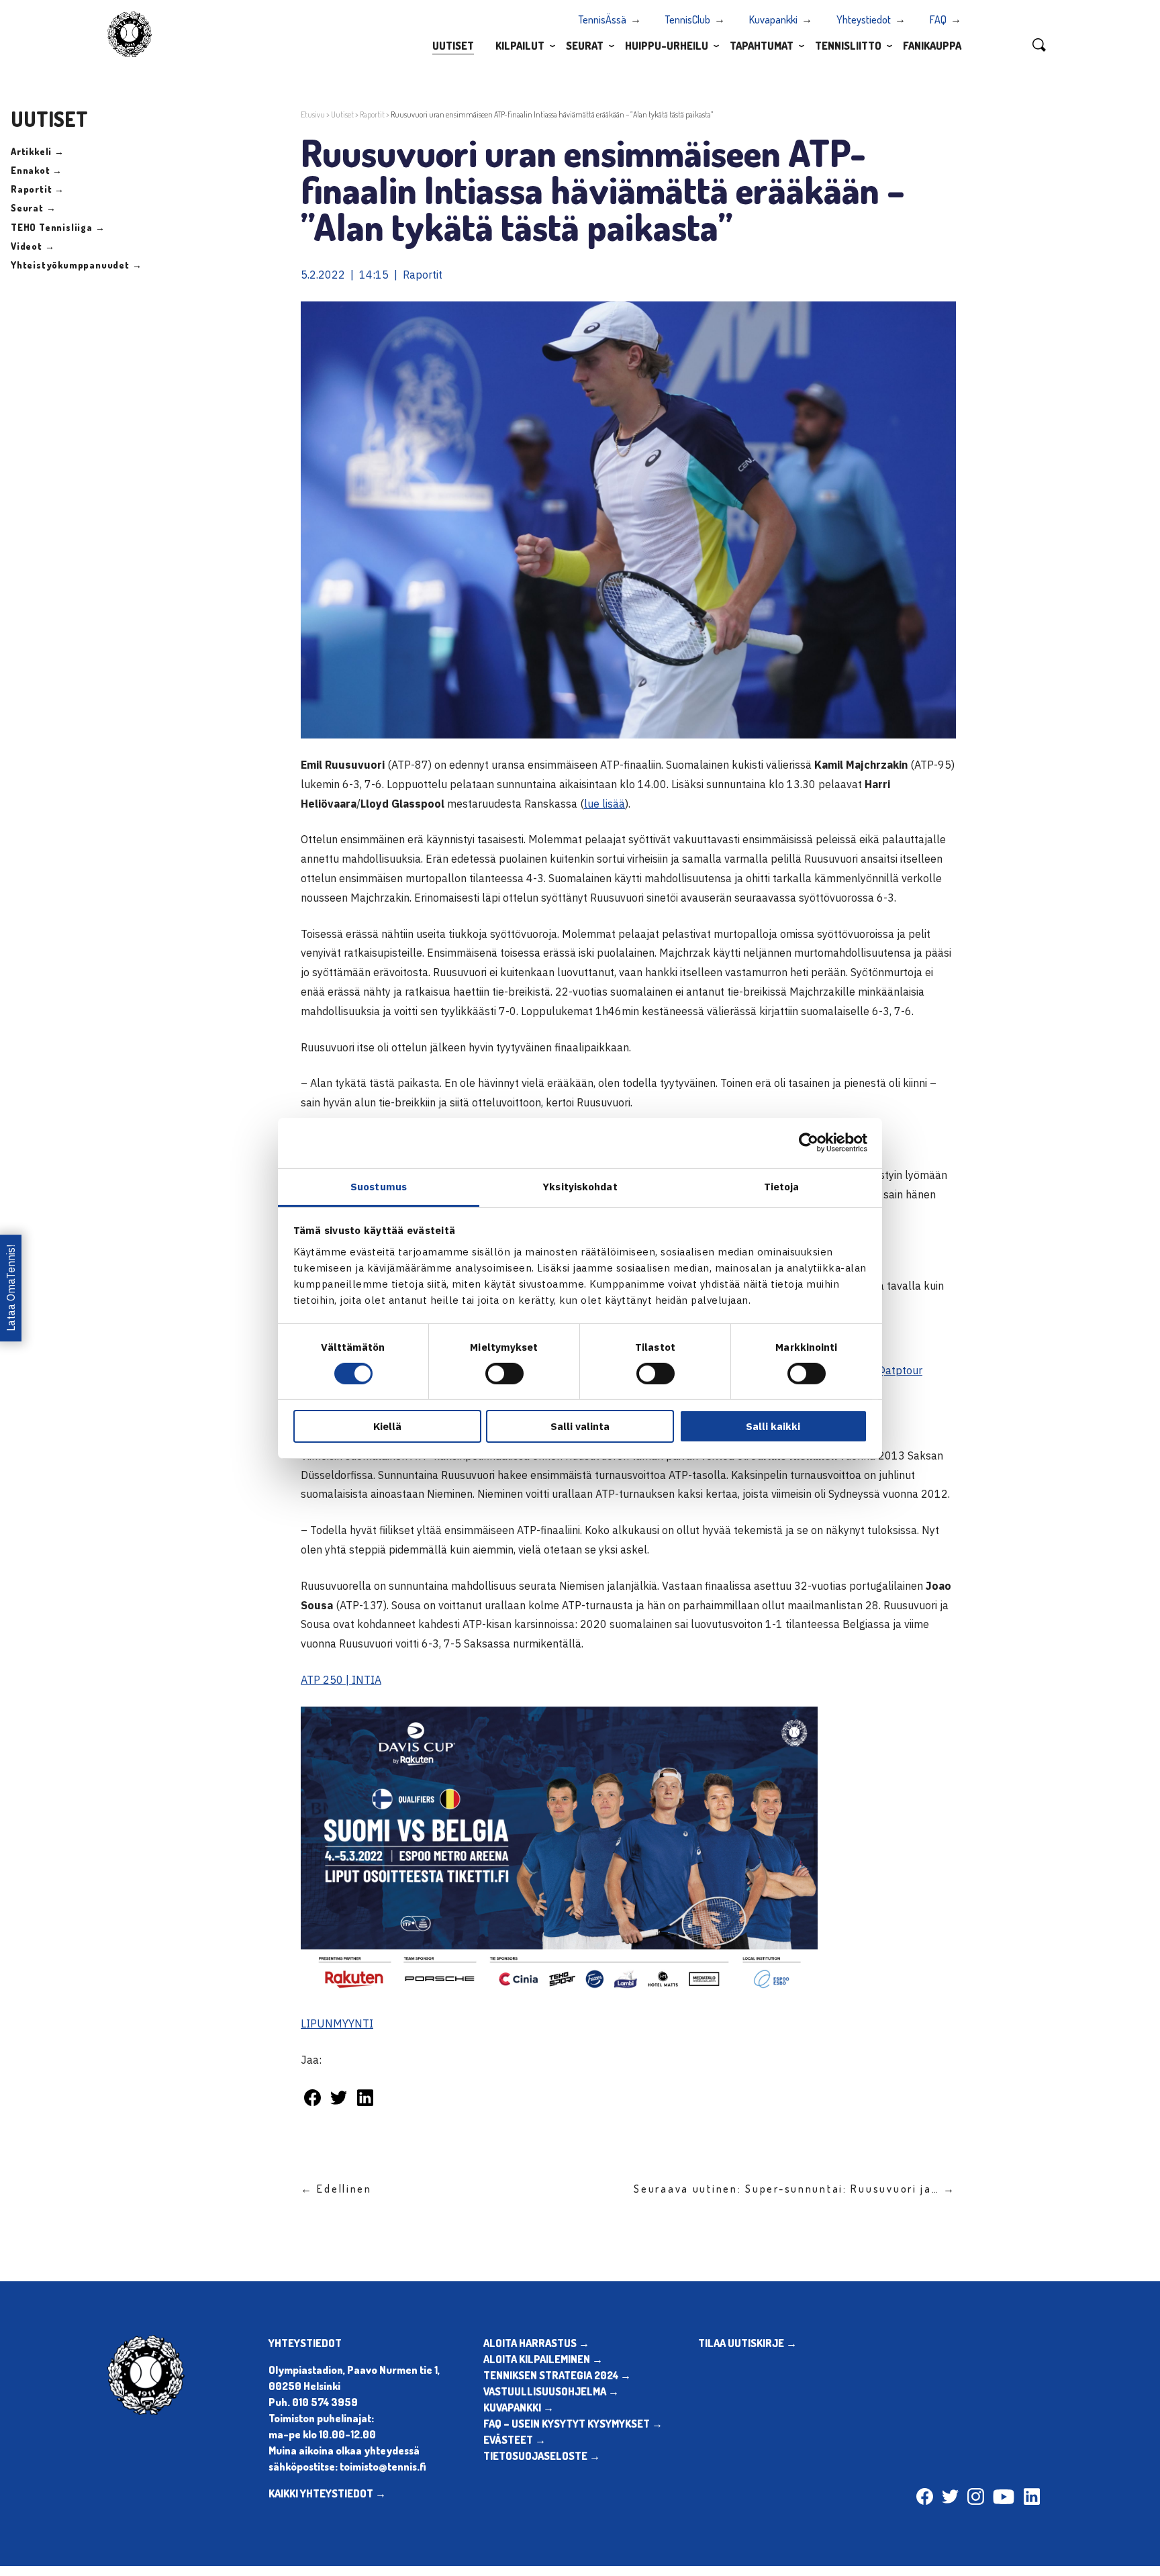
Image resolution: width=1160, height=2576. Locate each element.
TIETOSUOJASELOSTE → (542, 2456)
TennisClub (688, 19)
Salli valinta (580, 1426)
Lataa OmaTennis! (11, 1288)
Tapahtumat (762, 46)
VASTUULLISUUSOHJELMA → (551, 2391)
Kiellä (387, 1426)
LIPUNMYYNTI (337, 2023)
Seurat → (33, 208)
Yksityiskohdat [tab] (580, 1186)
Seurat (585, 46)
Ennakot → (37, 170)
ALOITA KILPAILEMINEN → (543, 2359)
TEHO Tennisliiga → (58, 227)
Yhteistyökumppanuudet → (76, 265)
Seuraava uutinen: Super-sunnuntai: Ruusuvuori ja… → (795, 2189)
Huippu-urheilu (667, 46)
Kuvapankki (773, 19)
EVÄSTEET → (515, 2440)
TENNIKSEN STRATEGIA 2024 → (557, 2375)
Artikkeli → (38, 151)
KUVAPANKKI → (519, 2407)
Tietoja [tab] (782, 1186)
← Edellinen (336, 2189)
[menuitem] (453, 45)
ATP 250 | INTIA (341, 1680)
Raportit (372, 114)
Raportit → (38, 189)
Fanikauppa (932, 46)
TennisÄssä (602, 19)
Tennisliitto (848, 46)
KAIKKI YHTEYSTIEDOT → (327, 2493)
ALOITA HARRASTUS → (536, 2343)
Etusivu (313, 114)
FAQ (938, 19)
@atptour (899, 1370)
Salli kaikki (773, 1426)
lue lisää (605, 804)
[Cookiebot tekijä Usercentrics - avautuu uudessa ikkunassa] (809, 1143)
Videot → (33, 246)
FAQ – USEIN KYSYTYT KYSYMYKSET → (573, 2424)
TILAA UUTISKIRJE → (747, 2343)
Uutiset (453, 46)
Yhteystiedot (864, 19)
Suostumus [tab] (379, 1186)
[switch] (504, 1374)
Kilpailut (520, 46)
